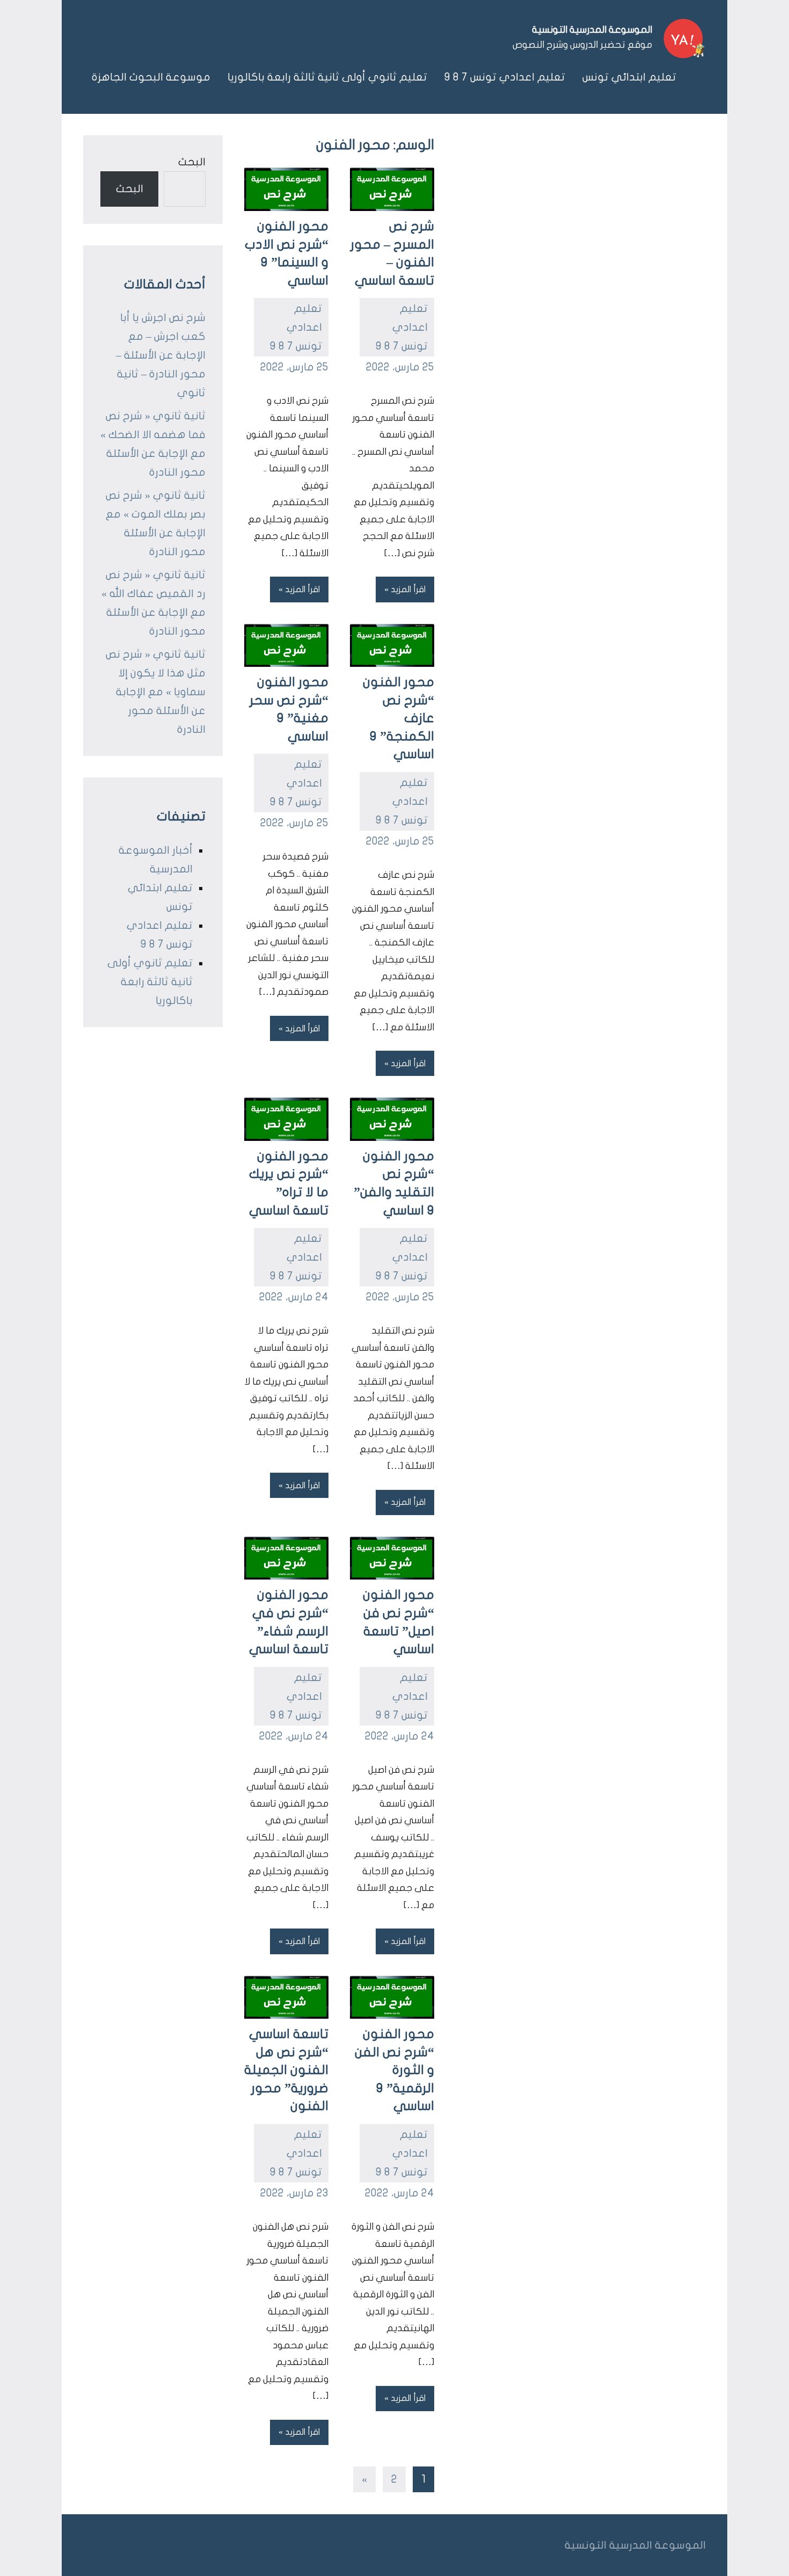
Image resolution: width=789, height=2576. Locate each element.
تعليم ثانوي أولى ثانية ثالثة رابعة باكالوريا (327, 77)
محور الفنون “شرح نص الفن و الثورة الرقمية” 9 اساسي (394, 2070)
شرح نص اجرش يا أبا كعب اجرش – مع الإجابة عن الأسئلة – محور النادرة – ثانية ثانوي (161, 355)
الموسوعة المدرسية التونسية (592, 30)
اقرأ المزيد (408, 590)
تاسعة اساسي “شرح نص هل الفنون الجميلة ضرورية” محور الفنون (286, 2070)
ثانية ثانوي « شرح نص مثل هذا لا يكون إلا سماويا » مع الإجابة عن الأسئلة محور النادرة (156, 692)
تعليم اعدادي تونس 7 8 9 (505, 77)
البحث (192, 162)
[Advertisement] (570, 216)
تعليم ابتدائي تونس (629, 77)
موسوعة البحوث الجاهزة (151, 77)
